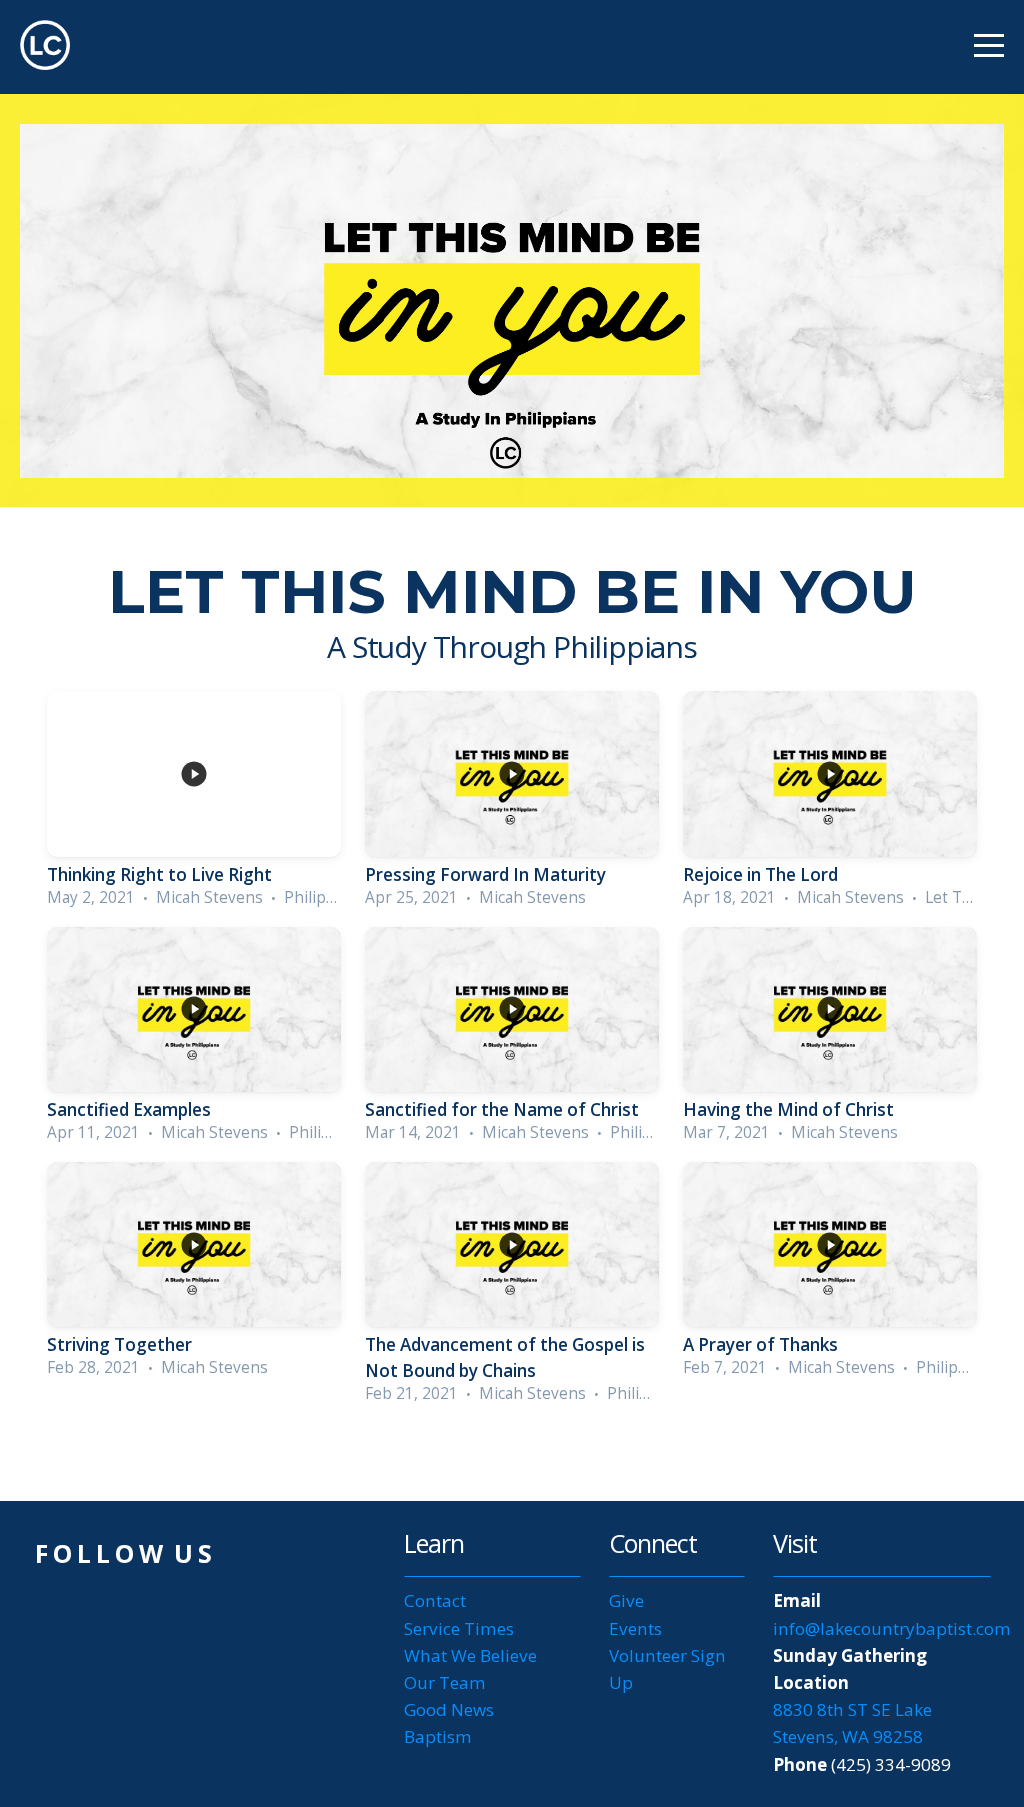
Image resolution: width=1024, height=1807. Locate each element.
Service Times (459, 1628)
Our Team (445, 1682)
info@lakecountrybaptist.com (894, 1628)
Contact (435, 1600)
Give (626, 1600)
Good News (449, 1709)
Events (635, 1628)
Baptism (438, 1736)
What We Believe (470, 1655)
